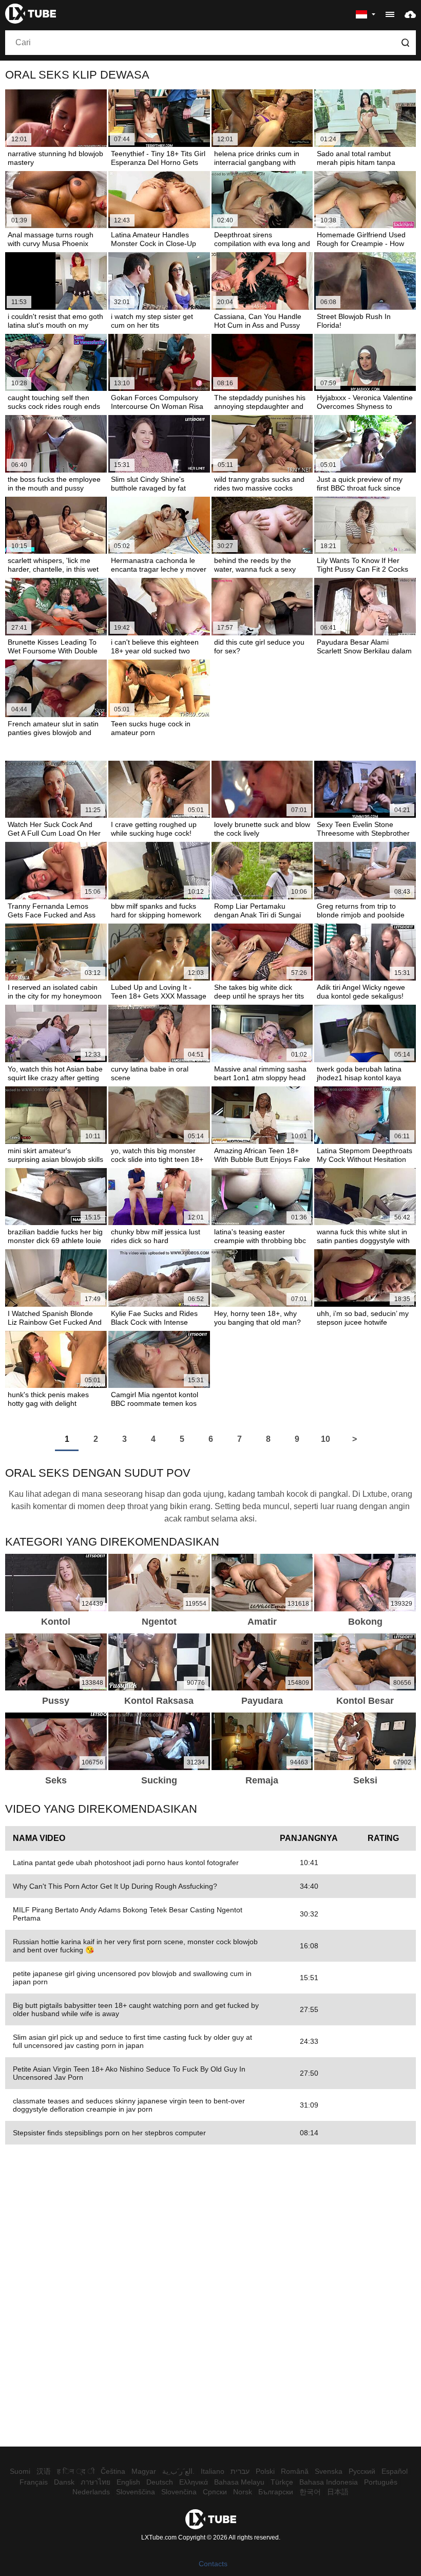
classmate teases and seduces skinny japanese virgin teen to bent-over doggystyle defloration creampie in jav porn (129, 2105)
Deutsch (160, 2482)
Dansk (64, 2482)
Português (381, 2482)
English (128, 2482)
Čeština (113, 2471)
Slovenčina (179, 2492)
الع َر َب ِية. (178, 2471)
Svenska (329, 2471)
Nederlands (91, 2492)
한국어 (310, 2492)
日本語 (338, 2492)
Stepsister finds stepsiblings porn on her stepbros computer (109, 2133)
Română (295, 2471)
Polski (265, 2471)
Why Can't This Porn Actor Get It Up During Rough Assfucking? (115, 1886)
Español (395, 2471)
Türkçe (282, 2482)
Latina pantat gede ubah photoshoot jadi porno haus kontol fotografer (126, 1863)
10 (326, 1439)
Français (34, 2482)
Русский (362, 2471)
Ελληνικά (194, 2482)
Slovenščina (136, 2492)
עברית (240, 2471)
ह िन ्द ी (76, 2471)
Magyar (144, 2471)
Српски (215, 2492)
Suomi (20, 2471)
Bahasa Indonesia (329, 2482)
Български (276, 2492)
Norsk (243, 2492)
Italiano (213, 2471)
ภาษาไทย (95, 2482)
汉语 (44, 2471)
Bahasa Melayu (239, 2482)
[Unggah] (410, 14)
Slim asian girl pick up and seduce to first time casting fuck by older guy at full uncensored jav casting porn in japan (132, 2041)
